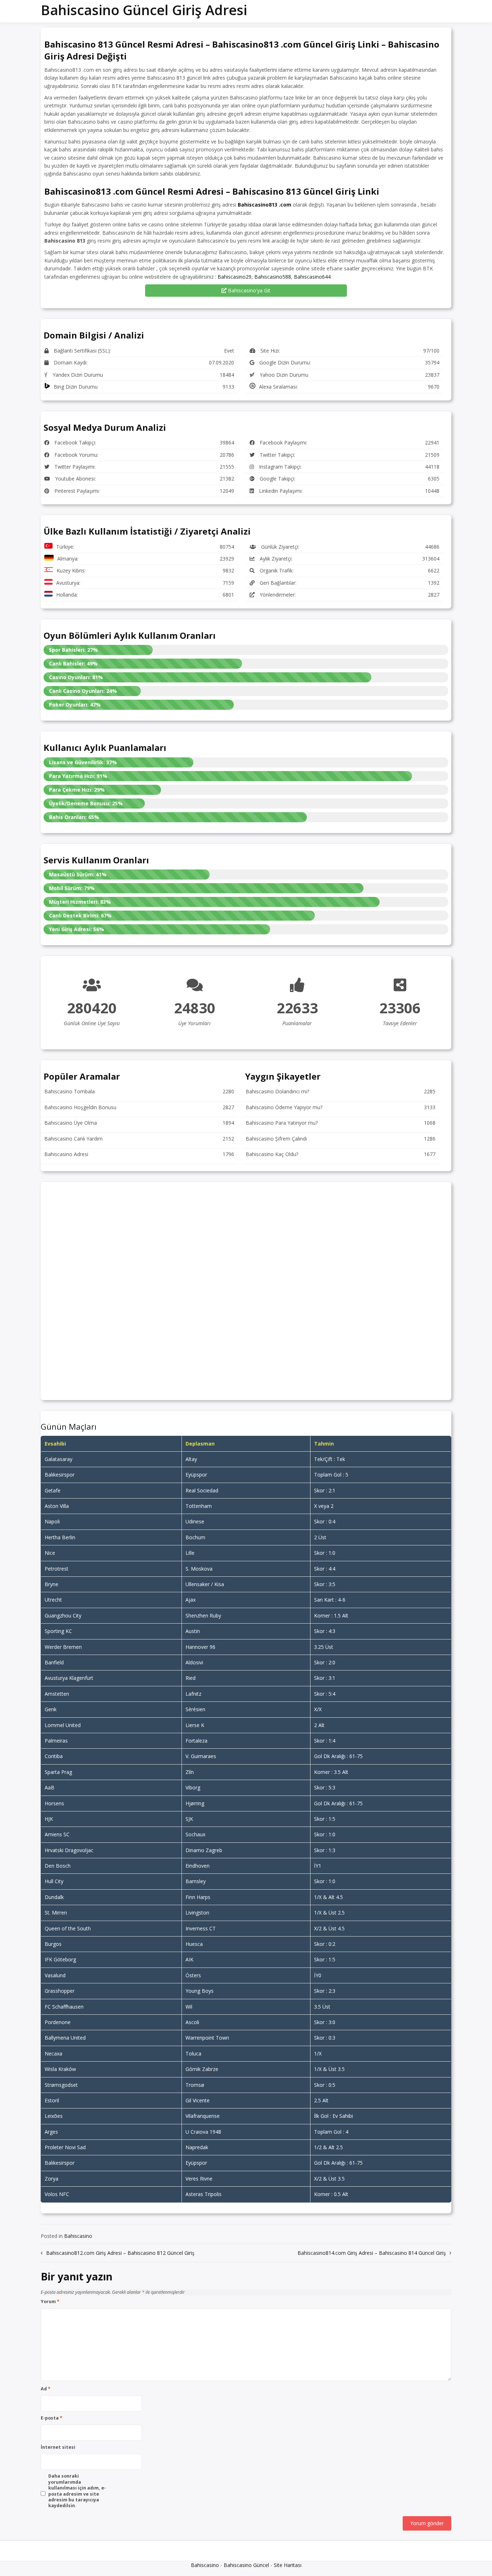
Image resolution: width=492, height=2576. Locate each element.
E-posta (52, 2418)
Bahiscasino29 (234, 277)
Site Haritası (288, 2565)
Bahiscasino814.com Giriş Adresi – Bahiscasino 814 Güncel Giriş (372, 2253)
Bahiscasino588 (273, 277)
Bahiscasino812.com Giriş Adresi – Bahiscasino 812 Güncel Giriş (120, 2253)
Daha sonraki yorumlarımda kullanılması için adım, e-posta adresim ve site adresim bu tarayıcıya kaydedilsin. (77, 2491)
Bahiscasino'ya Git (249, 290)
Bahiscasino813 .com (265, 205)
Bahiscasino (78, 2236)
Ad (46, 2389)
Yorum (50, 2302)
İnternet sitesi (58, 2447)
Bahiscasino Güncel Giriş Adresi (144, 10)
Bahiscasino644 (312, 277)
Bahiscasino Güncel (246, 2565)
